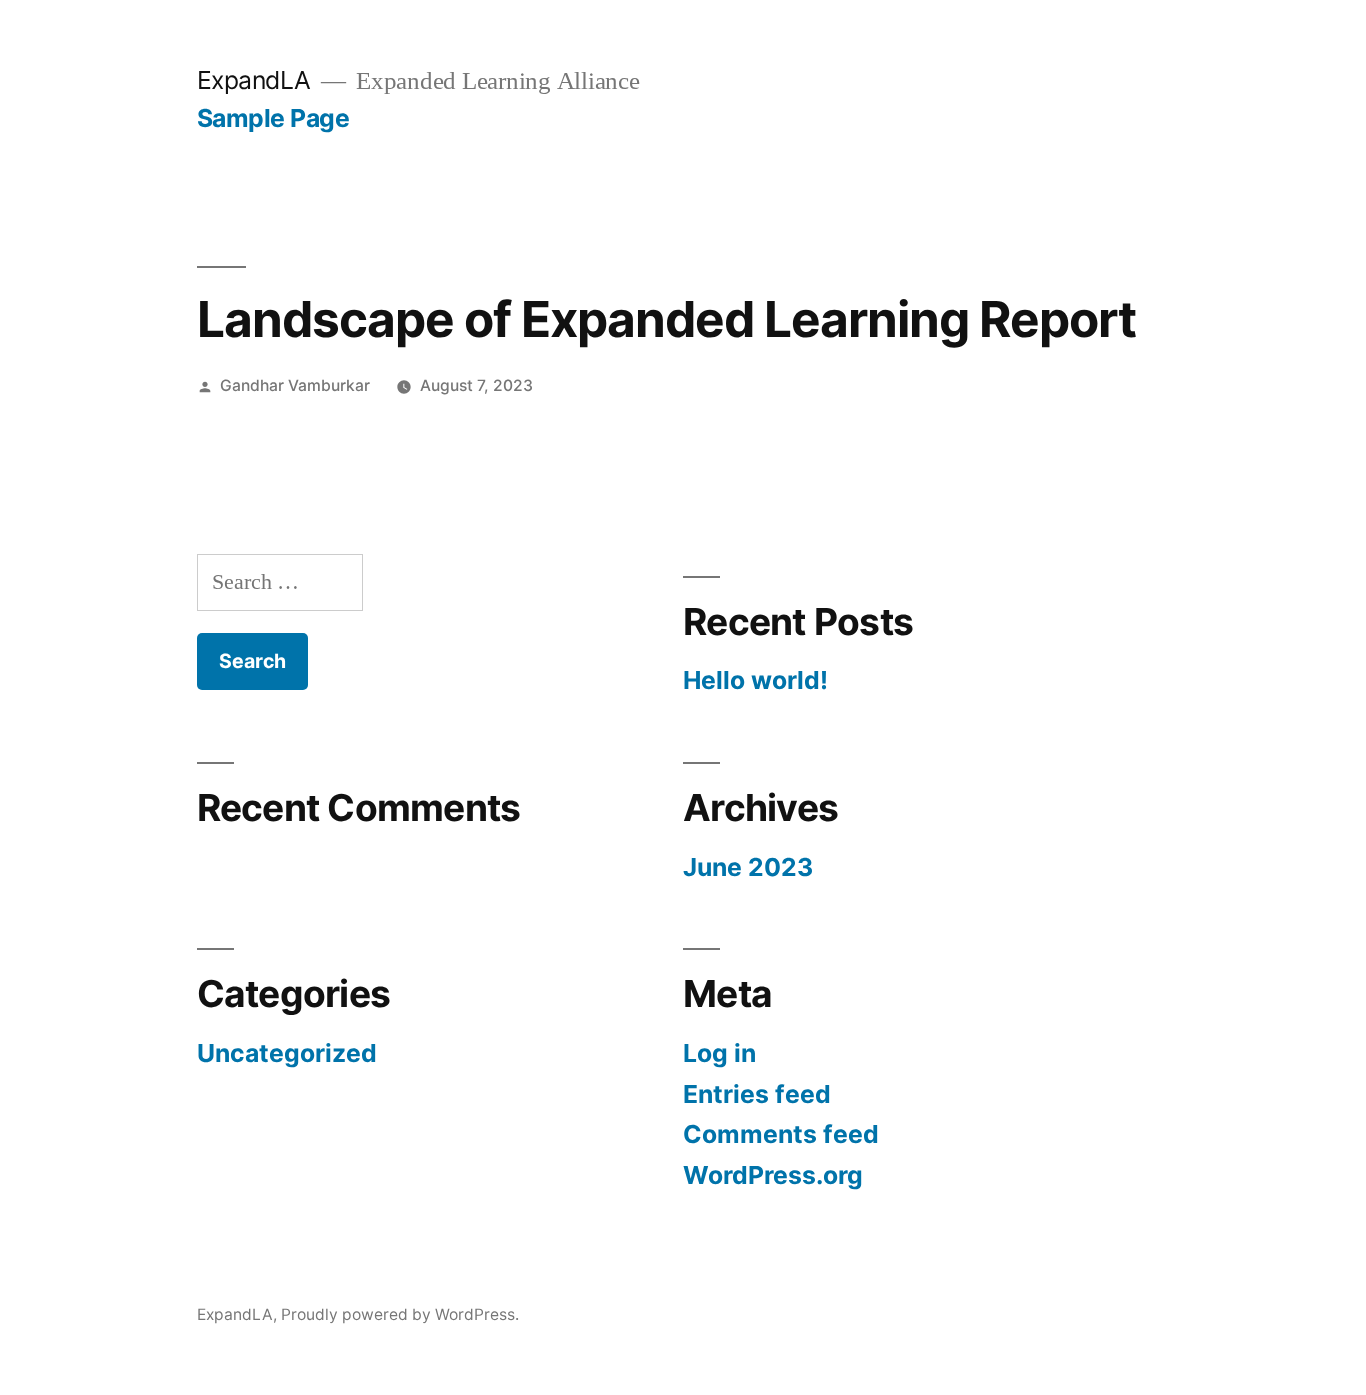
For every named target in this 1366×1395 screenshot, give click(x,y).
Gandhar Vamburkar (295, 385)
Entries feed (757, 1094)
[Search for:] (280, 582)
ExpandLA (254, 80)
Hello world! (755, 680)
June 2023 (748, 867)
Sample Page (273, 118)
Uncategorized (287, 1053)
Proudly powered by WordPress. (400, 1314)
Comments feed (781, 1134)
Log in (719, 1053)
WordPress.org (773, 1175)
